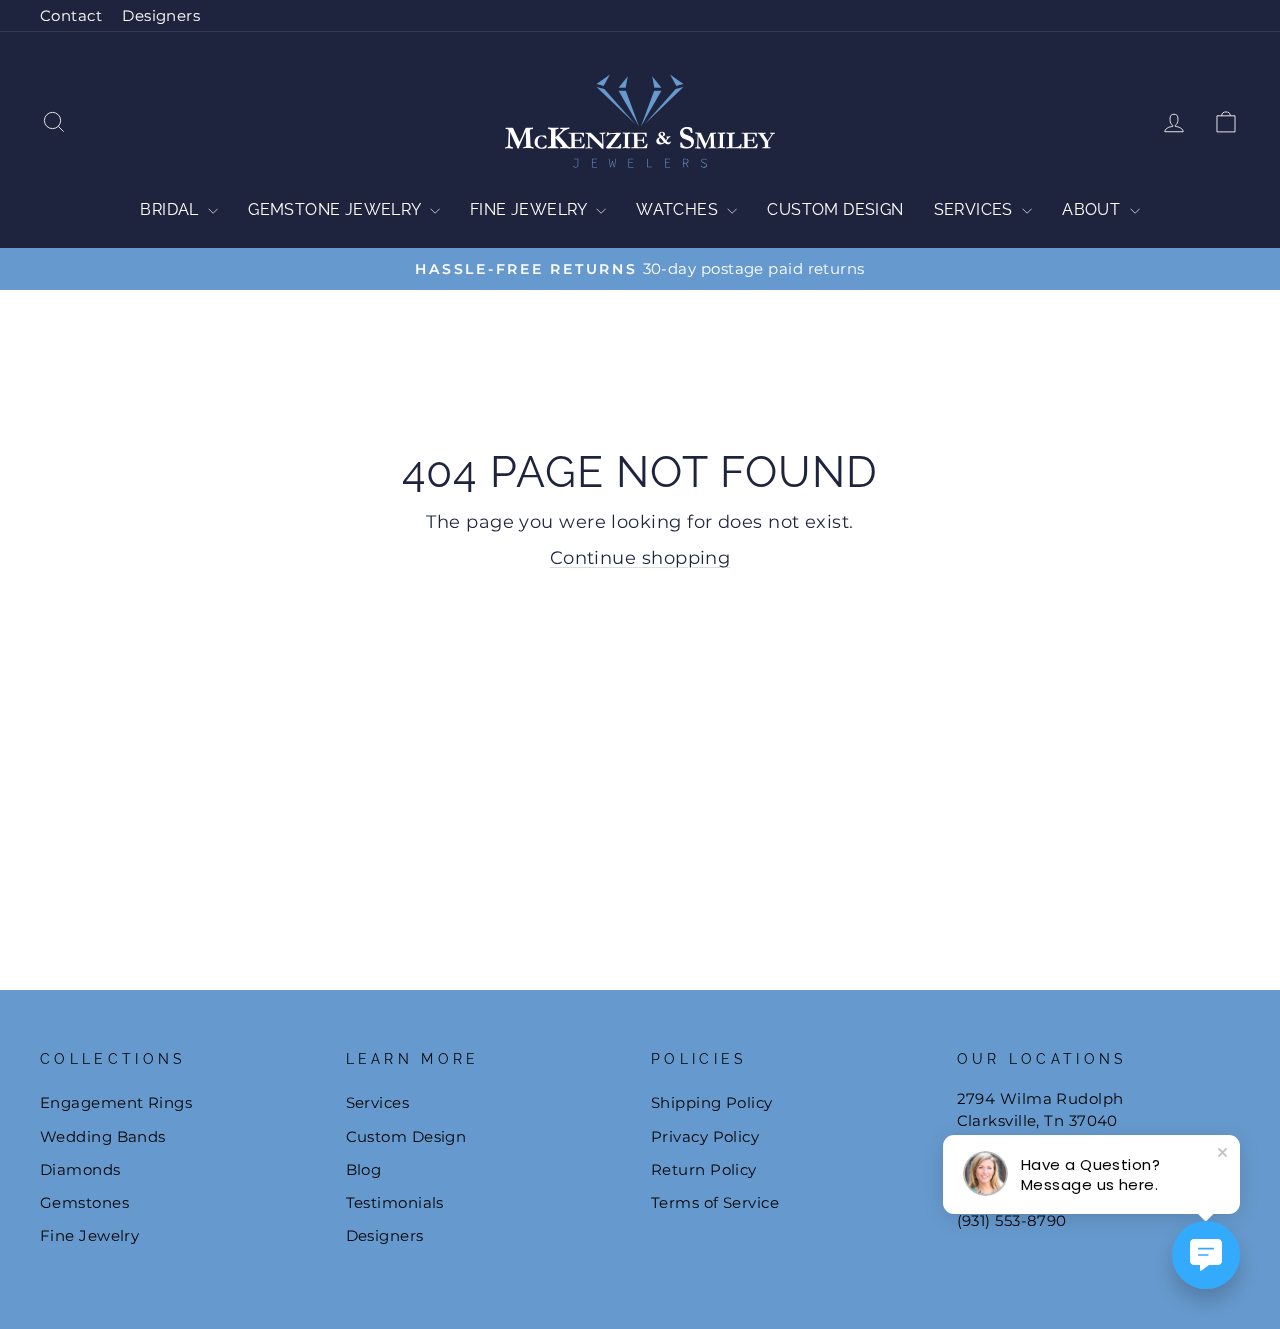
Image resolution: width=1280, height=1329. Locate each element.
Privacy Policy (705, 1136)
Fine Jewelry (530, 209)
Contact (71, 15)
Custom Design (835, 209)
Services (976, 209)
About (1093, 209)
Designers (161, 15)
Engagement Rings (116, 1102)
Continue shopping (640, 558)
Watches (679, 209)
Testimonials (395, 1202)
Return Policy (704, 1169)
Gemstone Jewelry (336, 209)
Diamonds (80, 1169)
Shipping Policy (712, 1102)
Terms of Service (715, 1202)
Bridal (171, 209)
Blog (364, 1169)
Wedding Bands (103, 1136)
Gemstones (84, 1202)
